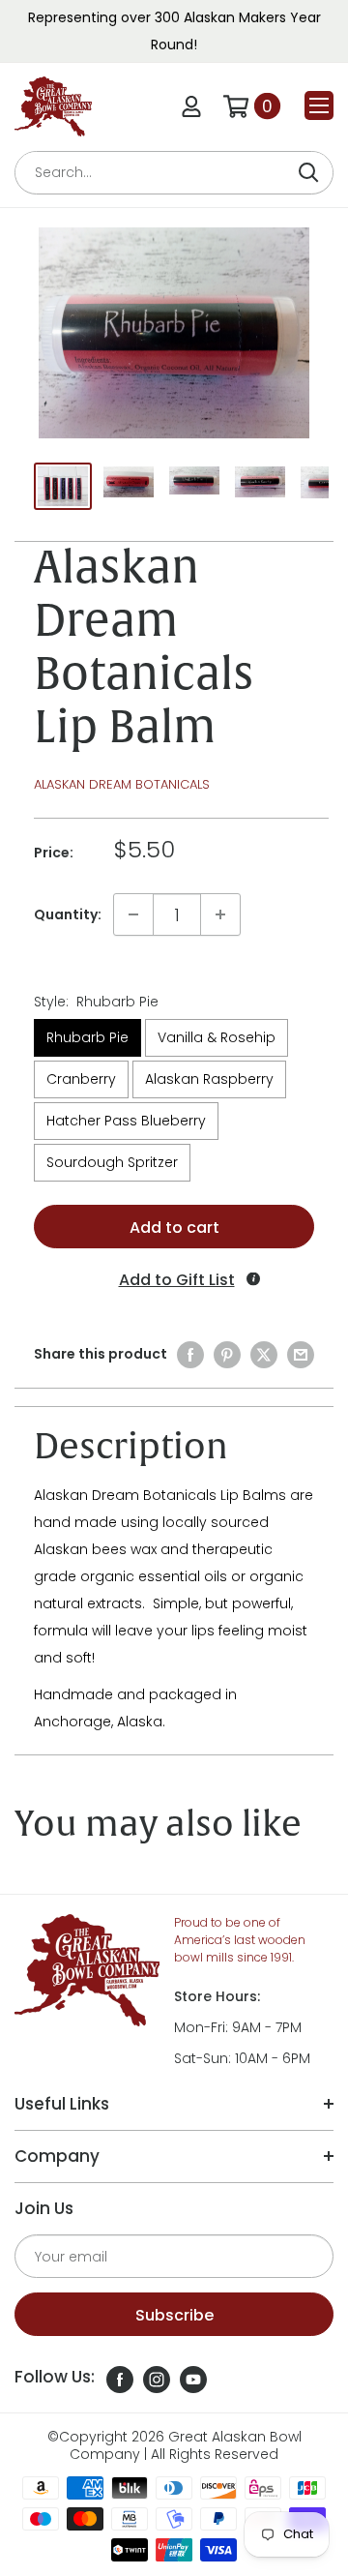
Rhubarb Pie (87, 1037)
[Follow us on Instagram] (157, 2379)
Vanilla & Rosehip (217, 1037)
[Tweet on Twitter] (264, 1354)
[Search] (308, 173)
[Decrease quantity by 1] (133, 914)
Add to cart (174, 1228)
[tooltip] (253, 1278)
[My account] (191, 106)
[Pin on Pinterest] (227, 1354)
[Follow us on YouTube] (193, 2379)
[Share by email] (301, 1354)
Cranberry (81, 1079)
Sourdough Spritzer (112, 1162)
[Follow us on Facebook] (120, 2379)
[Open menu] (319, 105)
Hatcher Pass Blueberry (126, 1121)
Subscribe (174, 2315)
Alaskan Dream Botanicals (122, 784)
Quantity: (68, 914)
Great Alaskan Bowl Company (186, 2445)
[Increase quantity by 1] (220, 914)
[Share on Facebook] (190, 1354)
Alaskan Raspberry (209, 1079)
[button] (174, 1280)
